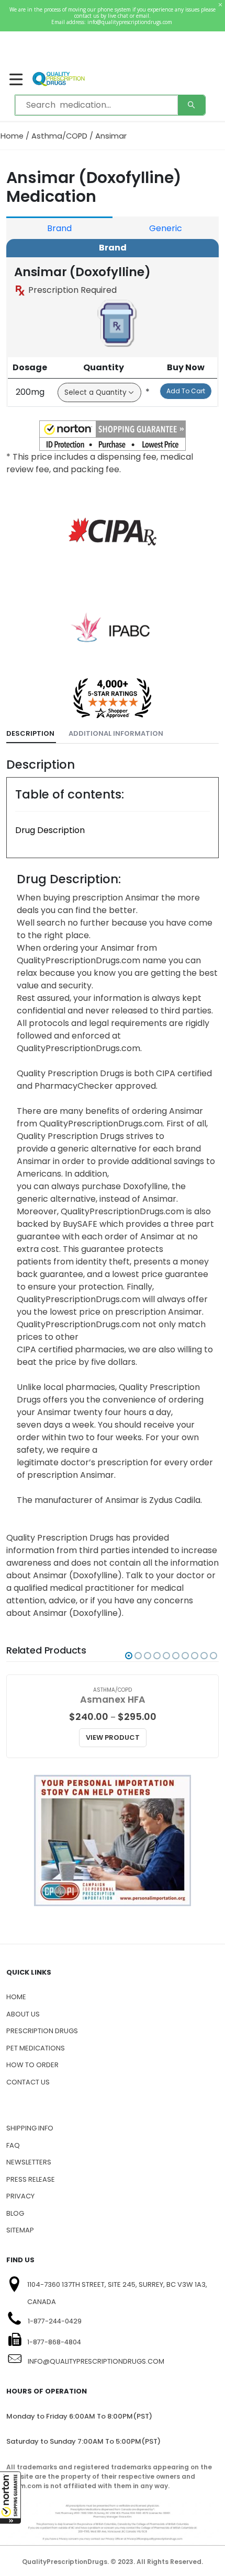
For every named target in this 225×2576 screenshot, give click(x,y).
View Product (113, 1737)
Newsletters (29, 2162)
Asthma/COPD (59, 136)
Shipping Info (30, 2128)
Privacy (20, 2196)
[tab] (31, 734)
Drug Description (50, 830)
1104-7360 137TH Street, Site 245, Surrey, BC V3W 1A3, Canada (117, 2293)
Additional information (116, 733)
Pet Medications (36, 2048)
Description (30, 733)
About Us (23, 2014)
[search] (192, 105)
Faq (13, 2145)
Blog (15, 2213)
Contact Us (28, 2082)
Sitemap (20, 2230)
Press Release (31, 2179)
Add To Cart (186, 391)
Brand (59, 228)
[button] (10, 2498)
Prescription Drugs (42, 2031)
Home (12, 136)
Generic (166, 228)
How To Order (32, 2065)
